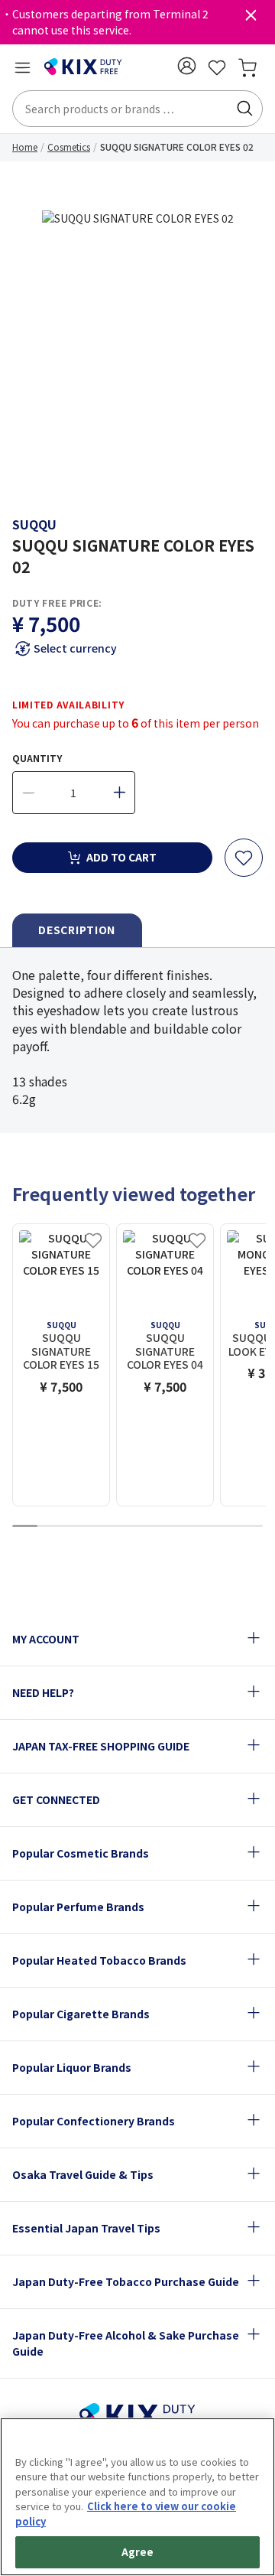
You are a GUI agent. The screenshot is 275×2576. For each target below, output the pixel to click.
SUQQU (34, 524)
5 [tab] (125, 1527)
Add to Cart (121, 857)
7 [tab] (175, 1527)
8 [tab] (200, 1527)
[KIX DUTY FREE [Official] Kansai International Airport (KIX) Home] (83, 67)
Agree (138, 2552)
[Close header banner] (251, 18)
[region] (137, 2497)
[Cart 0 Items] (247, 67)
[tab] (77, 931)
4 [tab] (100, 1527)
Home (25, 147)
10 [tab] (251, 1527)
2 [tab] (50, 1527)
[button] (186, 66)
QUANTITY (37, 758)
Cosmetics (69, 147)
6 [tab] (150, 1527)
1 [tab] (24, 1527)
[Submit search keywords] (244, 109)
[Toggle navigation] (22, 67)
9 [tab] (225, 1527)
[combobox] (137, 109)
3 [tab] (75, 1527)
